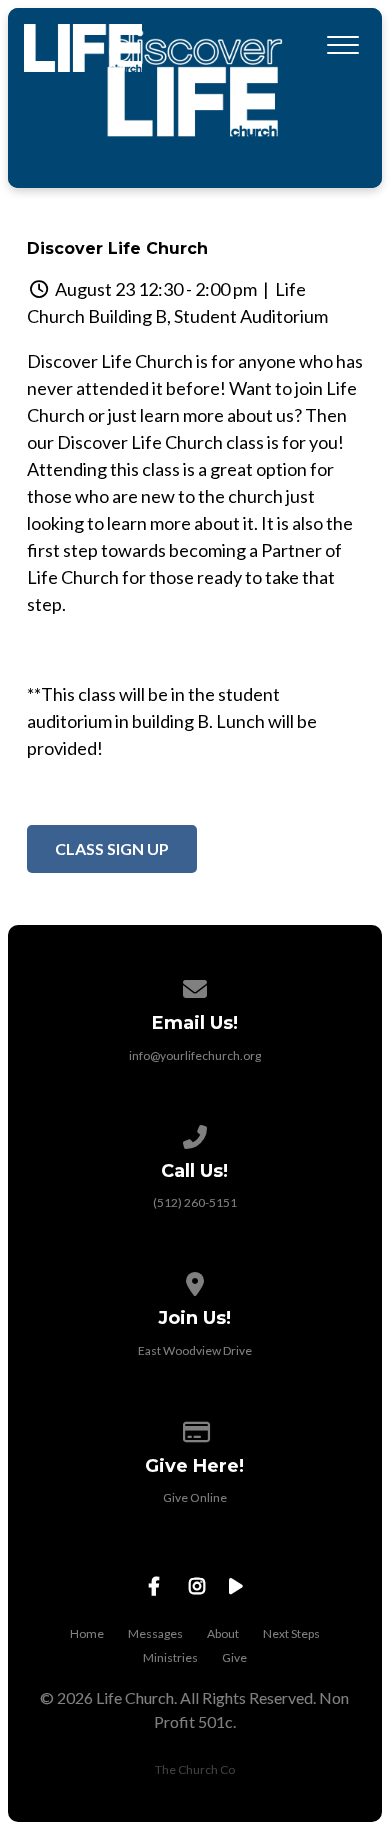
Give (234, 1657)
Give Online (195, 1497)
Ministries (170, 1657)
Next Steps (291, 1633)
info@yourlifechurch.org (195, 1055)
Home (87, 1633)
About (223, 1633)
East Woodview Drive (195, 1350)
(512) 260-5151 (195, 1202)
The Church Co (195, 1769)
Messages (155, 1633)
